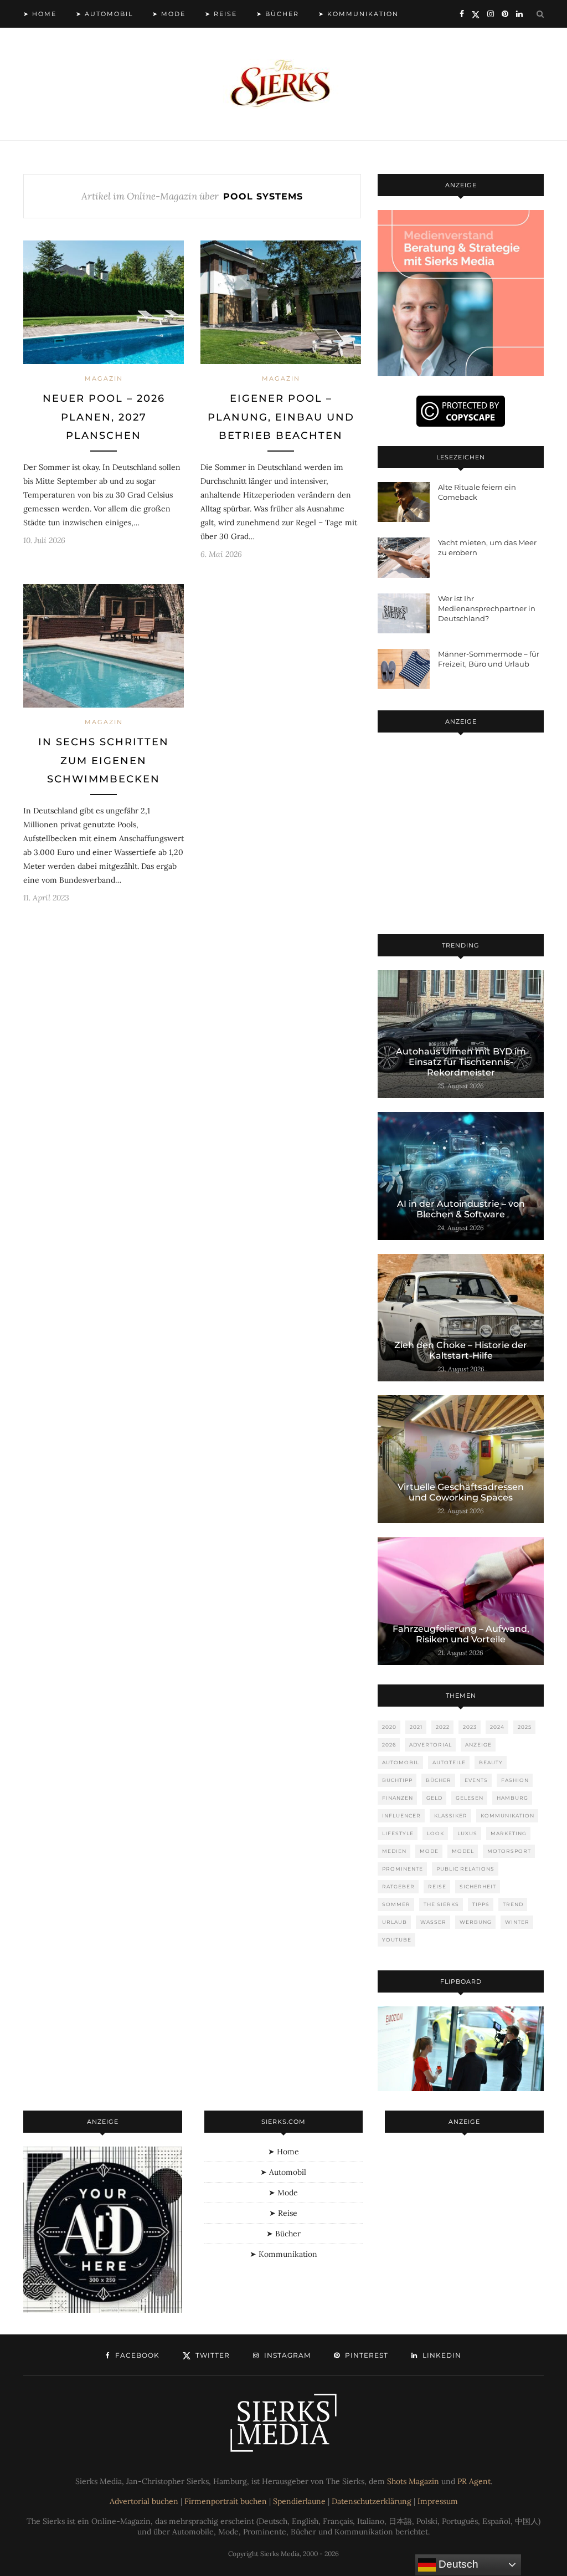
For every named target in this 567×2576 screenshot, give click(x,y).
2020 (389, 1727)
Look (435, 1833)
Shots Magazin (413, 2481)
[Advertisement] (461, 836)
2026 (389, 1745)
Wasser (433, 1922)
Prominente (403, 1869)
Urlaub (395, 1922)
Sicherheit (478, 1886)
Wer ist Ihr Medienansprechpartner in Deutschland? (487, 608)
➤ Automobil (104, 14)
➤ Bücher (278, 14)
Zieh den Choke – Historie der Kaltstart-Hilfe (461, 1350)
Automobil (401, 1762)
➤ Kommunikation (359, 14)
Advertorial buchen (144, 2501)
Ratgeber (398, 1886)
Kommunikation (507, 1816)
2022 (443, 1727)
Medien (394, 1851)
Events (476, 1780)
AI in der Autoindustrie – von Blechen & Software (461, 1209)
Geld (434, 1798)
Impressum (438, 2501)
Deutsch (457, 2564)
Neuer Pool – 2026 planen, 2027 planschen (104, 417)
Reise (437, 1886)
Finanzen (398, 1798)
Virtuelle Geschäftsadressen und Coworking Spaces (461, 1492)
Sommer (396, 1904)
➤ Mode (169, 14)
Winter (517, 1922)
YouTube (397, 1940)
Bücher (439, 1780)
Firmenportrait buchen (226, 2501)
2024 (497, 1727)
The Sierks (441, 1904)
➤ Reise (221, 14)
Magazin (104, 378)
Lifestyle (398, 1833)
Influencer (401, 1816)
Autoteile (449, 1762)
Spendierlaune (299, 2501)
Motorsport (509, 1851)
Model (463, 1851)
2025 (525, 1727)
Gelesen (470, 1798)
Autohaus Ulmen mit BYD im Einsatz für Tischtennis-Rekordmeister (461, 1062)
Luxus (467, 1833)
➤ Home (40, 14)
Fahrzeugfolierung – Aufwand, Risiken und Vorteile (461, 1634)
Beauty (491, 1762)
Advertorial (431, 1745)
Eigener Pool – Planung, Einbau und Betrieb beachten (281, 417)
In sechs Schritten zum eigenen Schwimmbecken (104, 760)
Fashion (515, 1780)
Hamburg (512, 1798)
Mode (429, 1851)
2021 (416, 1727)
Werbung (476, 1922)
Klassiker (451, 1816)
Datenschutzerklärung (372, 2501)
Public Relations (465, 1869)
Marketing (509, 1833)
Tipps (481, 1904)
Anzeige (478, 1745)
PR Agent (474, 2481)
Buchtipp (397, 1780)
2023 (470, 1727)
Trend (513, 1904)
